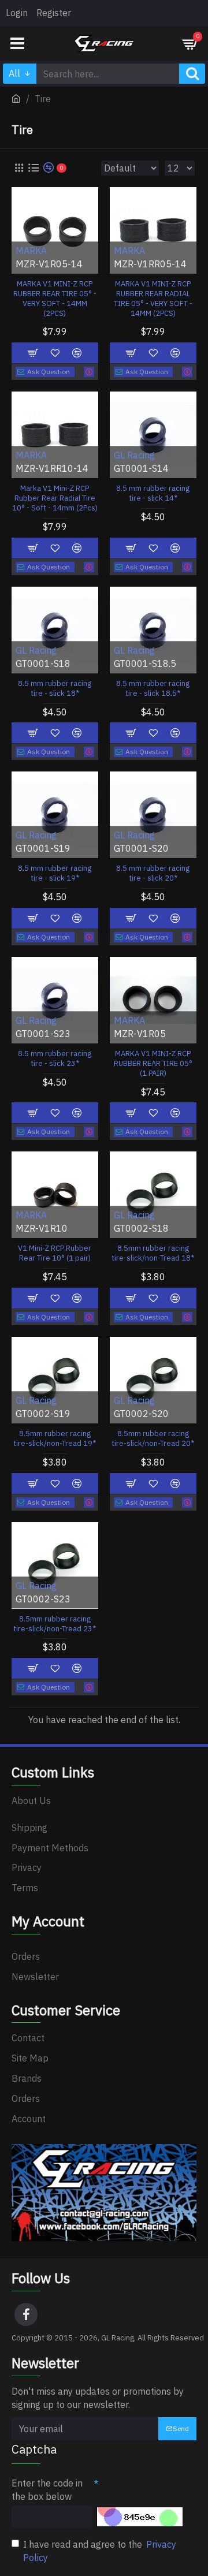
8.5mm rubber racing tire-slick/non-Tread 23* (55, 1624)
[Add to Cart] (33, 1483)
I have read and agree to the (100, 2551)
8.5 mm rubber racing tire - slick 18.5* (153, 689)
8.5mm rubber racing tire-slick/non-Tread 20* (153, 1439)
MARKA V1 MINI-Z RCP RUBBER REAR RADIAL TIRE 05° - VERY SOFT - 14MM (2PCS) (153, 299)
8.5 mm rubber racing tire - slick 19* (55, 873)
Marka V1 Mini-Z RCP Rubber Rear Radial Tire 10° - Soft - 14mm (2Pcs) (55, 498)
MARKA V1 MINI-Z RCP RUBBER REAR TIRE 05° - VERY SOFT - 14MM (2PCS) (55, 299)
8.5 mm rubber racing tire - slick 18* (55, 689)
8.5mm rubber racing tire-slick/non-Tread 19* (55, 1439)
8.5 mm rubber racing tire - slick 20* (153, 873)
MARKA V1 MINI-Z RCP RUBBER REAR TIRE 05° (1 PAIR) (153, 1064)
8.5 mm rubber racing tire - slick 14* (153, 493)
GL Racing (134, 456)
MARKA (31, 251)
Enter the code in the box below (47, 2490)
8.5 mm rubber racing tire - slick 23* (55, 1059)
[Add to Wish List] (55, 1483)
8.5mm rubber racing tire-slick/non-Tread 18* (153, 1253)
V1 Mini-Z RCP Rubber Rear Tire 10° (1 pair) (55, 1253)
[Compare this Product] (77, 1483)
